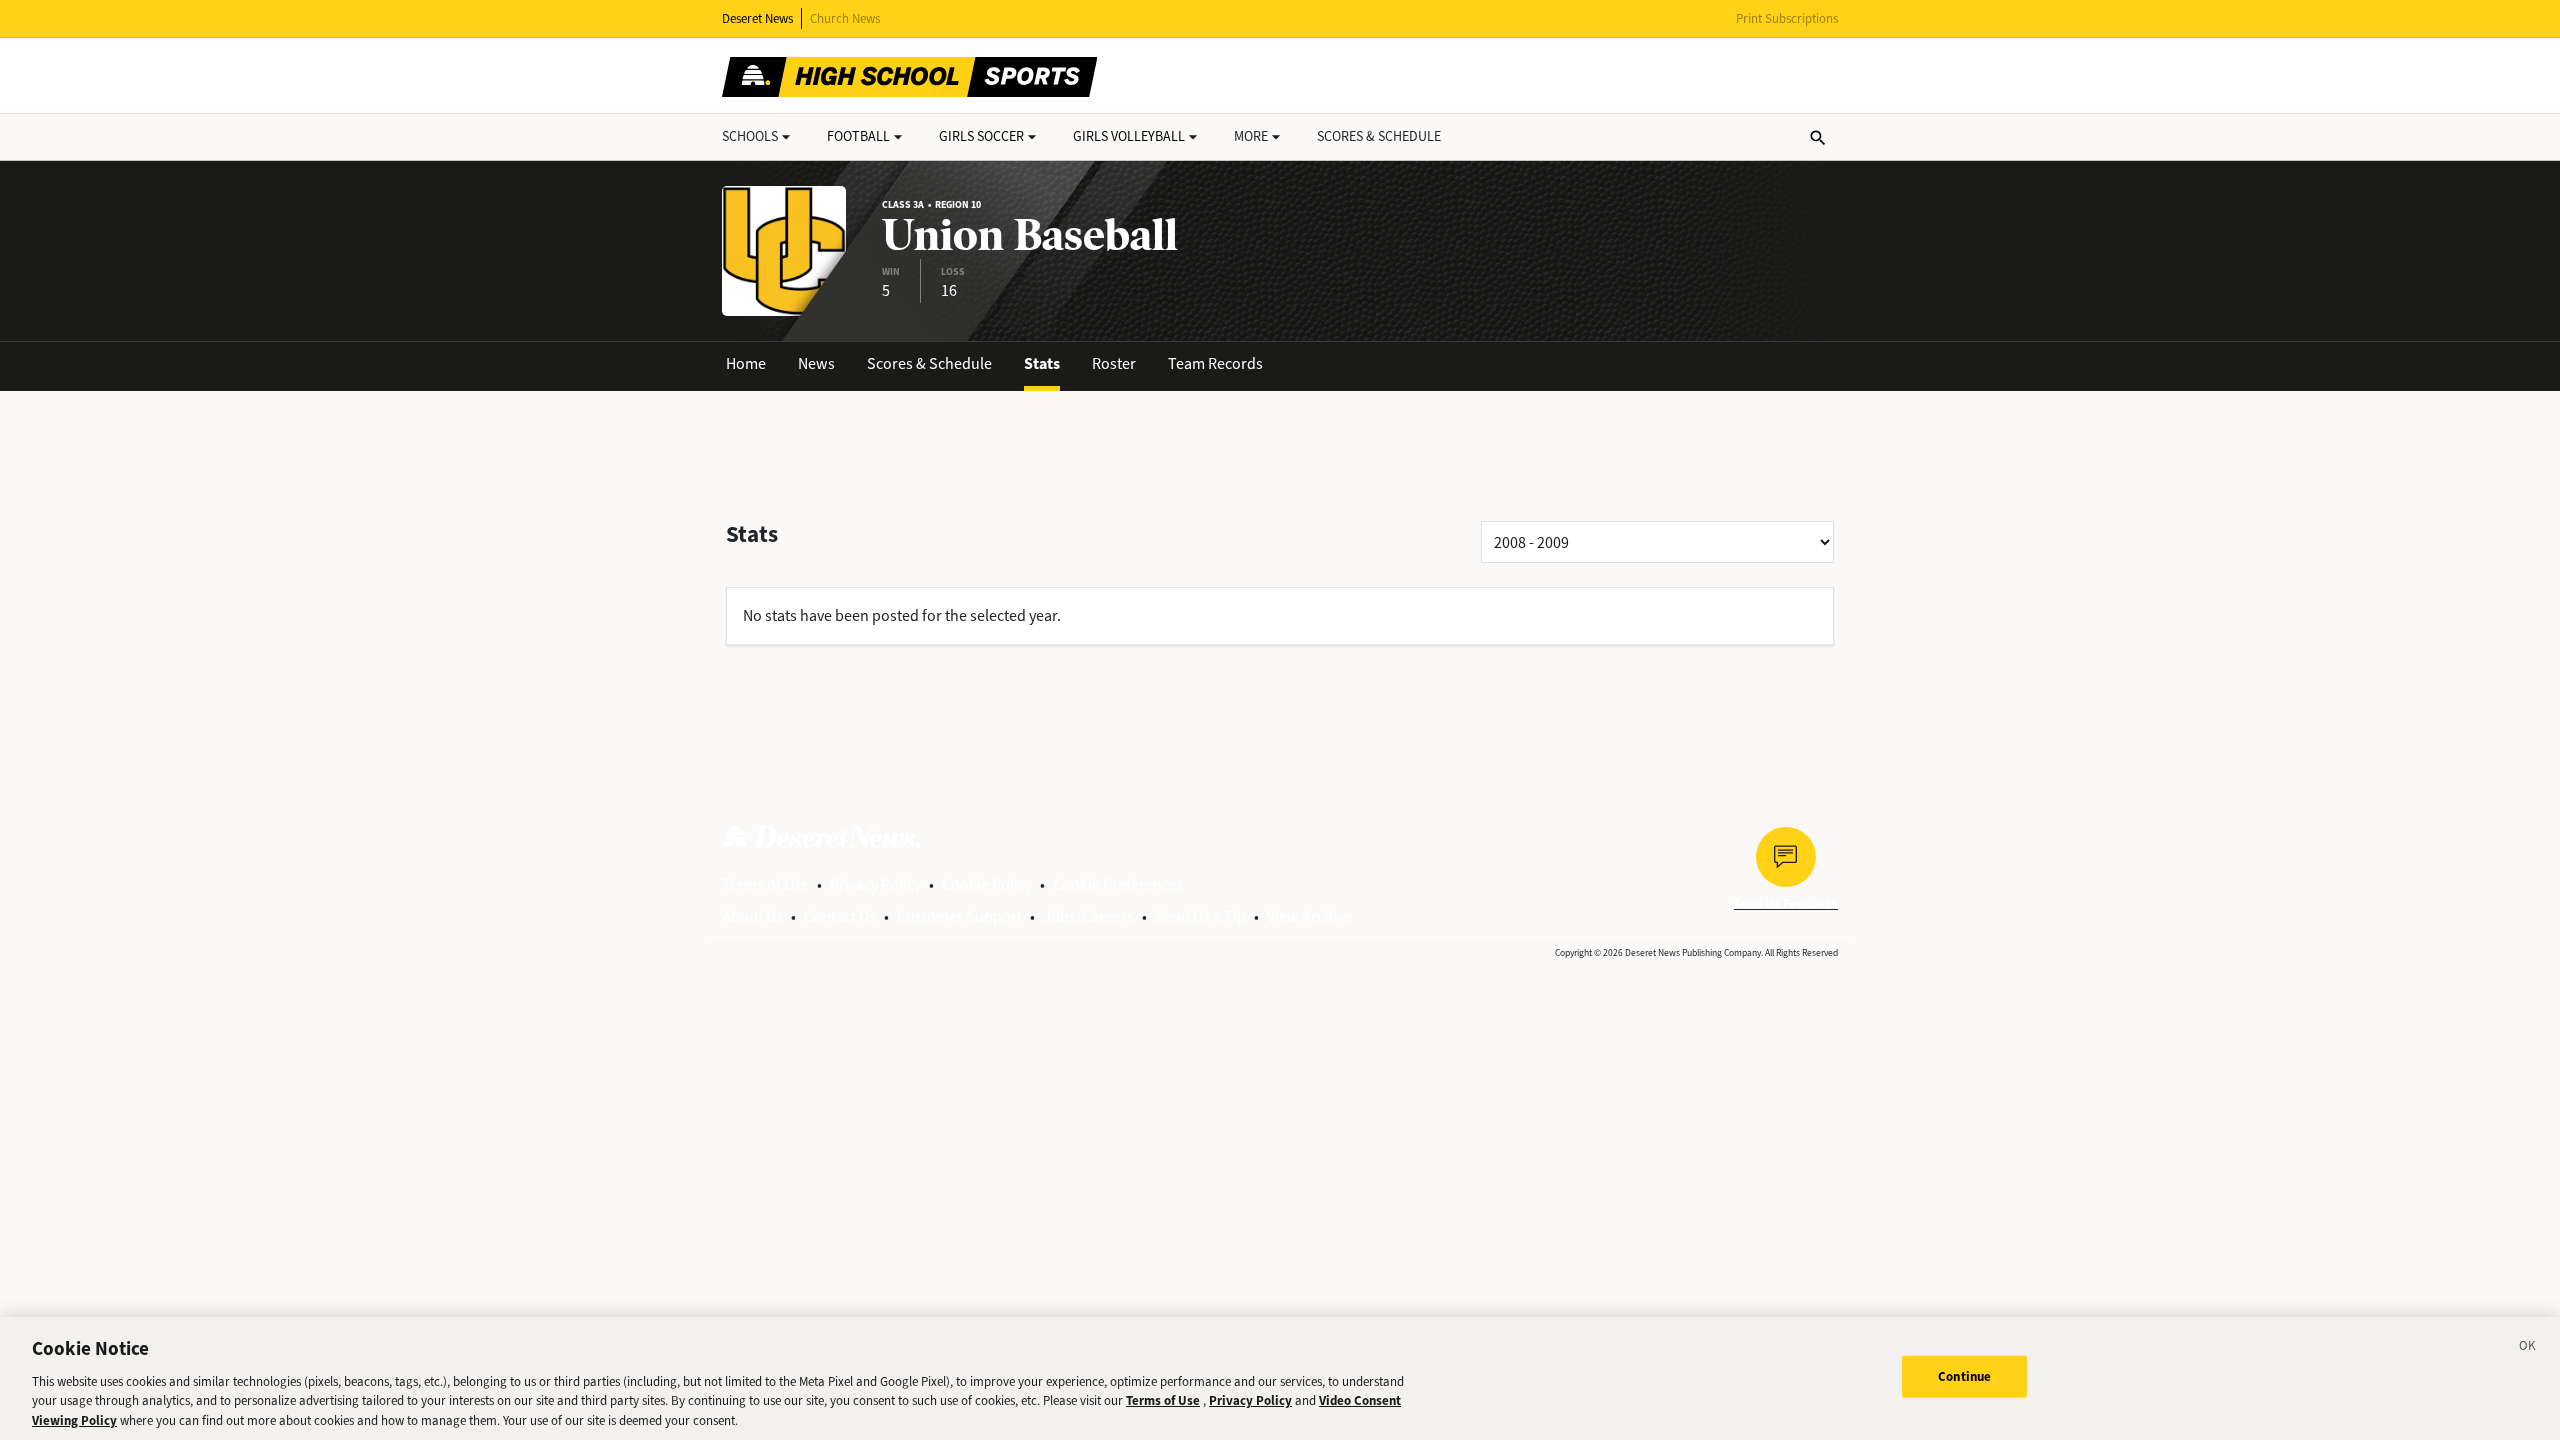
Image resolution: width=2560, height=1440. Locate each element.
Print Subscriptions (1787, 18)
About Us (752, 916)
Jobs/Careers (1088, 916)
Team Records (1215, 363)
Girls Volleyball (1129, 136)
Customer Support (959, 916)
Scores (1379, 136)
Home (746, 363)
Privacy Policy (875, 884)
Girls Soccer (981, 136)
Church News (845, 18)
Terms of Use (765, 884)
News (816, 363)
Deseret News (757, 18)
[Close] (2528, 1349)
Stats (1042, 363)
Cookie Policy (987, 884)
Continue (1964, 1376)
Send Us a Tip (1200, 916)
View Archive (1309, 916)
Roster (1114, 363)
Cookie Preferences (1118, 884)
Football (858, 136)
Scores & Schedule (929, 363)
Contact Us (840, 916)
